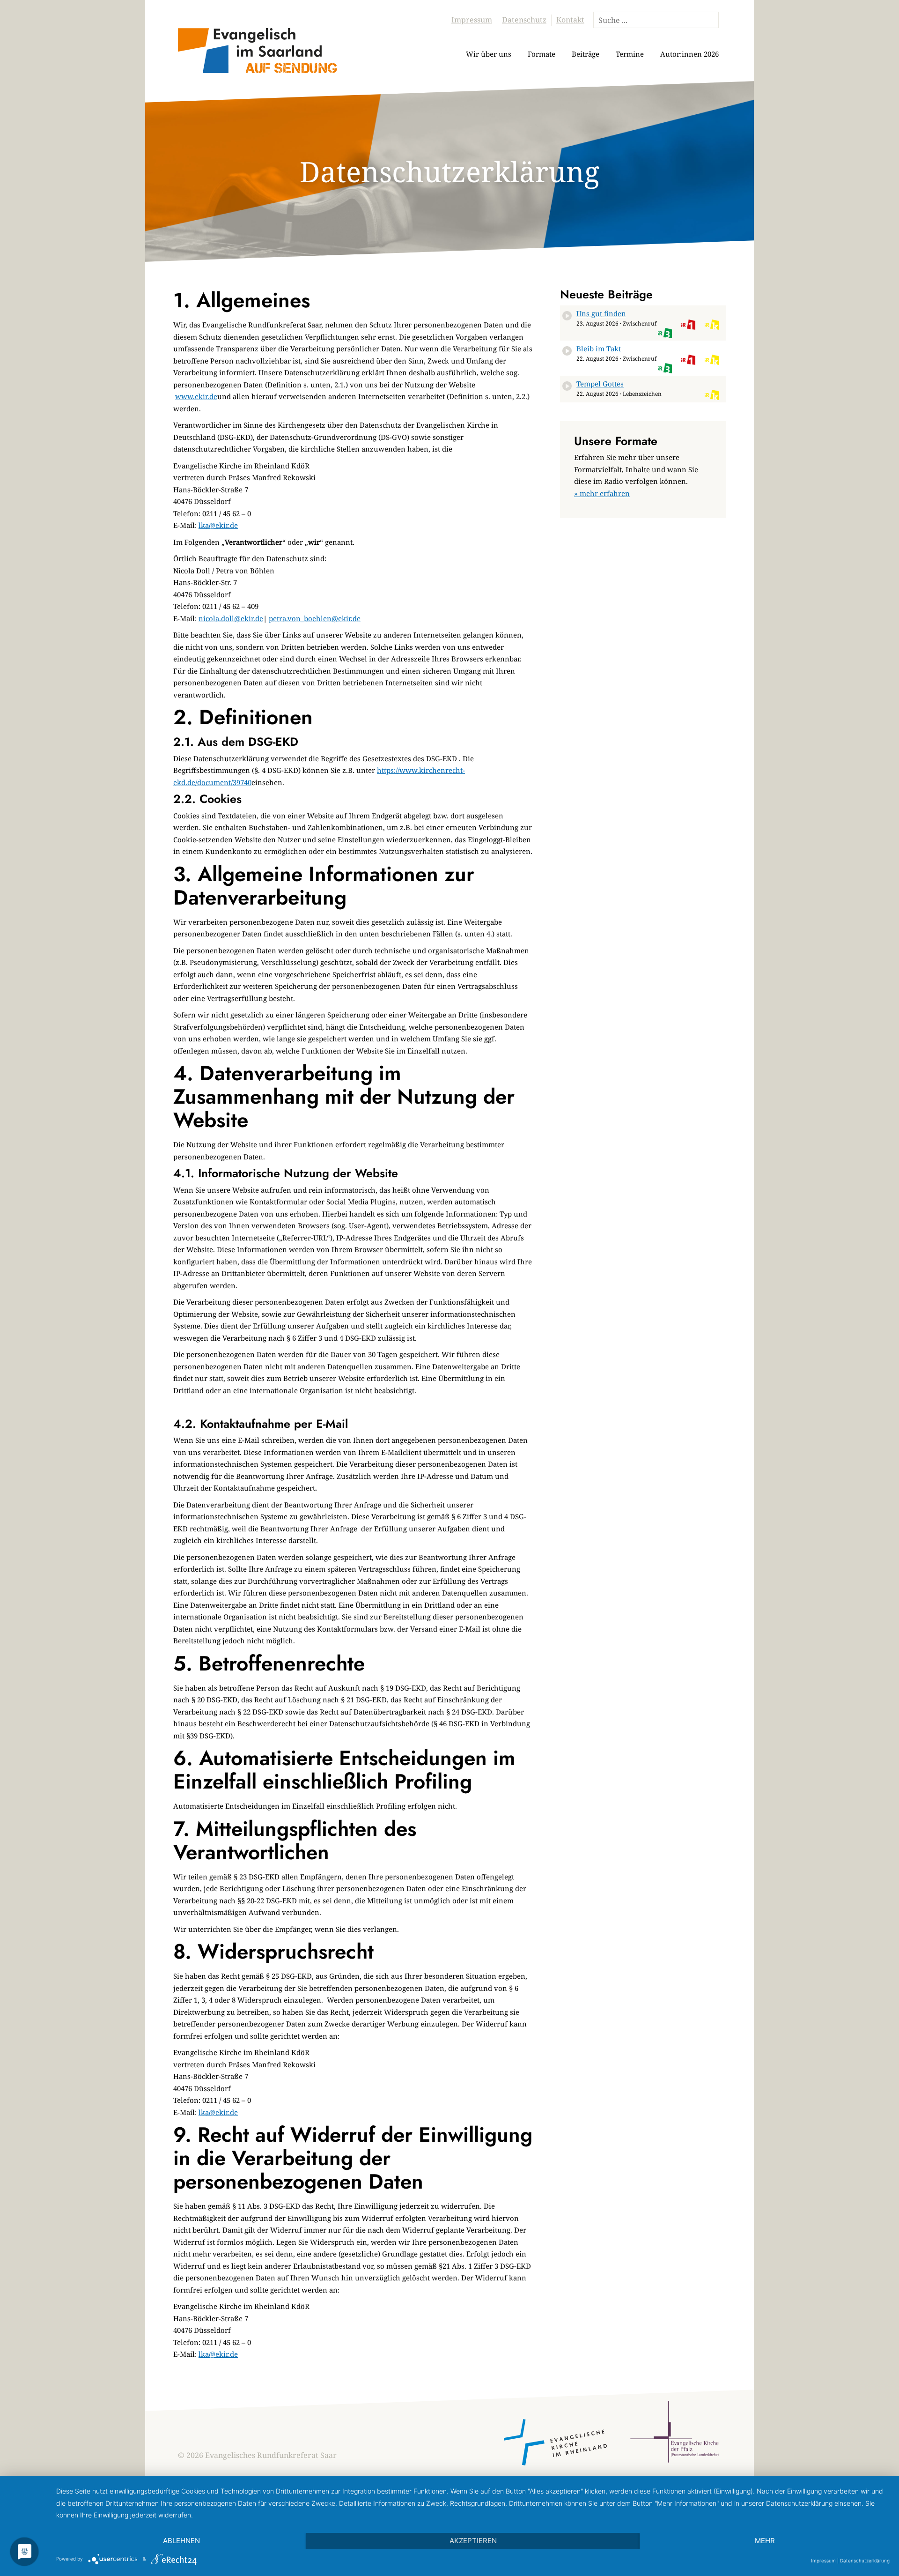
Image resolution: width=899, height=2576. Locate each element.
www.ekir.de (196, 396)
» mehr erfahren (602, 493)
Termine (630, 54)
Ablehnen (181, 2541)
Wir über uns (489, 54)
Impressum (472, 20)
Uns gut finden (601, 313)
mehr (765, 2541)
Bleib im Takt (599, 349)
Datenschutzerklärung (865, 2561)
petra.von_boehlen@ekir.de (315, 618)
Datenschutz (524, 20)
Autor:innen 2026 (689, 54)
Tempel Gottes (600, 384)
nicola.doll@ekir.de (231, 618)
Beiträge (586, 54)
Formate (542, 54)
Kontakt (570, 20)
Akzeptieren (473, 2541)
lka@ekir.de (218, 525)
